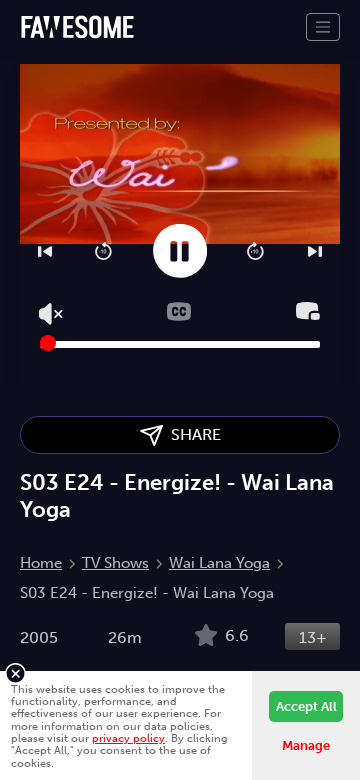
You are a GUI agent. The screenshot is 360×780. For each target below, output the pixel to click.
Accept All (306, 706)
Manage (306, 745)
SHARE (192, 434)
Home (41, 563)
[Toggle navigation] (323, 27)
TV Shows (115, 563)
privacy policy (128, 738)
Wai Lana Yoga (219, 563)
